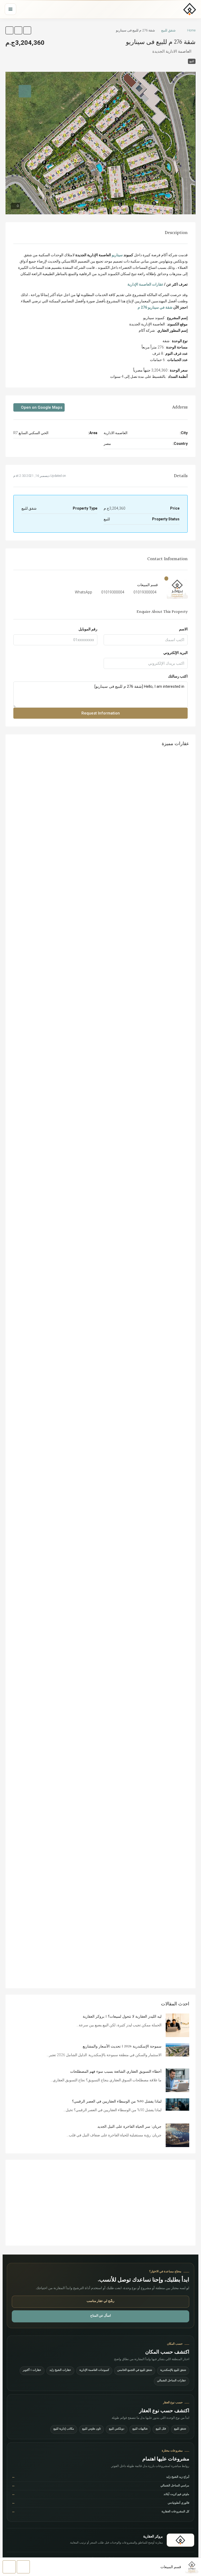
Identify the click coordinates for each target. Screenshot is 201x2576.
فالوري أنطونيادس (100, 2503)
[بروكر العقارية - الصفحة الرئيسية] (180, 2540)
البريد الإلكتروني (175, 653)
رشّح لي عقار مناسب (100, 2301)
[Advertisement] (100, 2203)
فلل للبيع (161, 2429)
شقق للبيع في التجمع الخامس (135, 2370)
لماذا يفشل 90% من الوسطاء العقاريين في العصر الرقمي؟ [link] (117, 2102)
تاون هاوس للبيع (91, 2429)
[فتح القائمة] (10, 9)
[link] (177, 2025)
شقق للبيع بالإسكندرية (173, 2370)
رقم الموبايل (88, 629)
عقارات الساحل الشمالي (172, 2381)
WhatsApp (83, 592)
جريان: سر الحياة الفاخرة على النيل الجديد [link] (129, 2127)
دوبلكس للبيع (117, 2429)
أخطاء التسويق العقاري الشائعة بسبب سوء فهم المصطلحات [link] (116, 2072)
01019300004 (145, 592)
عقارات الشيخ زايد (60, 2370)
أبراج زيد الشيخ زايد (100, 2477)
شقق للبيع (168, 30)
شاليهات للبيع (140, 2429)
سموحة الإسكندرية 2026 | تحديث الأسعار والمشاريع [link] (122, 2046)
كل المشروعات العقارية (100, 2512)
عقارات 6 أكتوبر (32, 2370)
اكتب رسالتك (178, 676)
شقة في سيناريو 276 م (155, 307)
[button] (27, 30)
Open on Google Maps (41, 407)
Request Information (101, 713)
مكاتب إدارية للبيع (64, 2429)
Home (191, 30)
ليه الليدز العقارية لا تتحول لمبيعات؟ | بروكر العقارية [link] (122, 2017)
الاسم (183, 629)
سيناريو (117, 255)
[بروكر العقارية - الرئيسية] (190, 9)
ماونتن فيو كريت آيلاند (100, 2495)
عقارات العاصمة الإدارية (145, 284)
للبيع (192, 61)
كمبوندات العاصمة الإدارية (94, 2370)
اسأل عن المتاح (100, 2316)
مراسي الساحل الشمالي (100, 2486)
